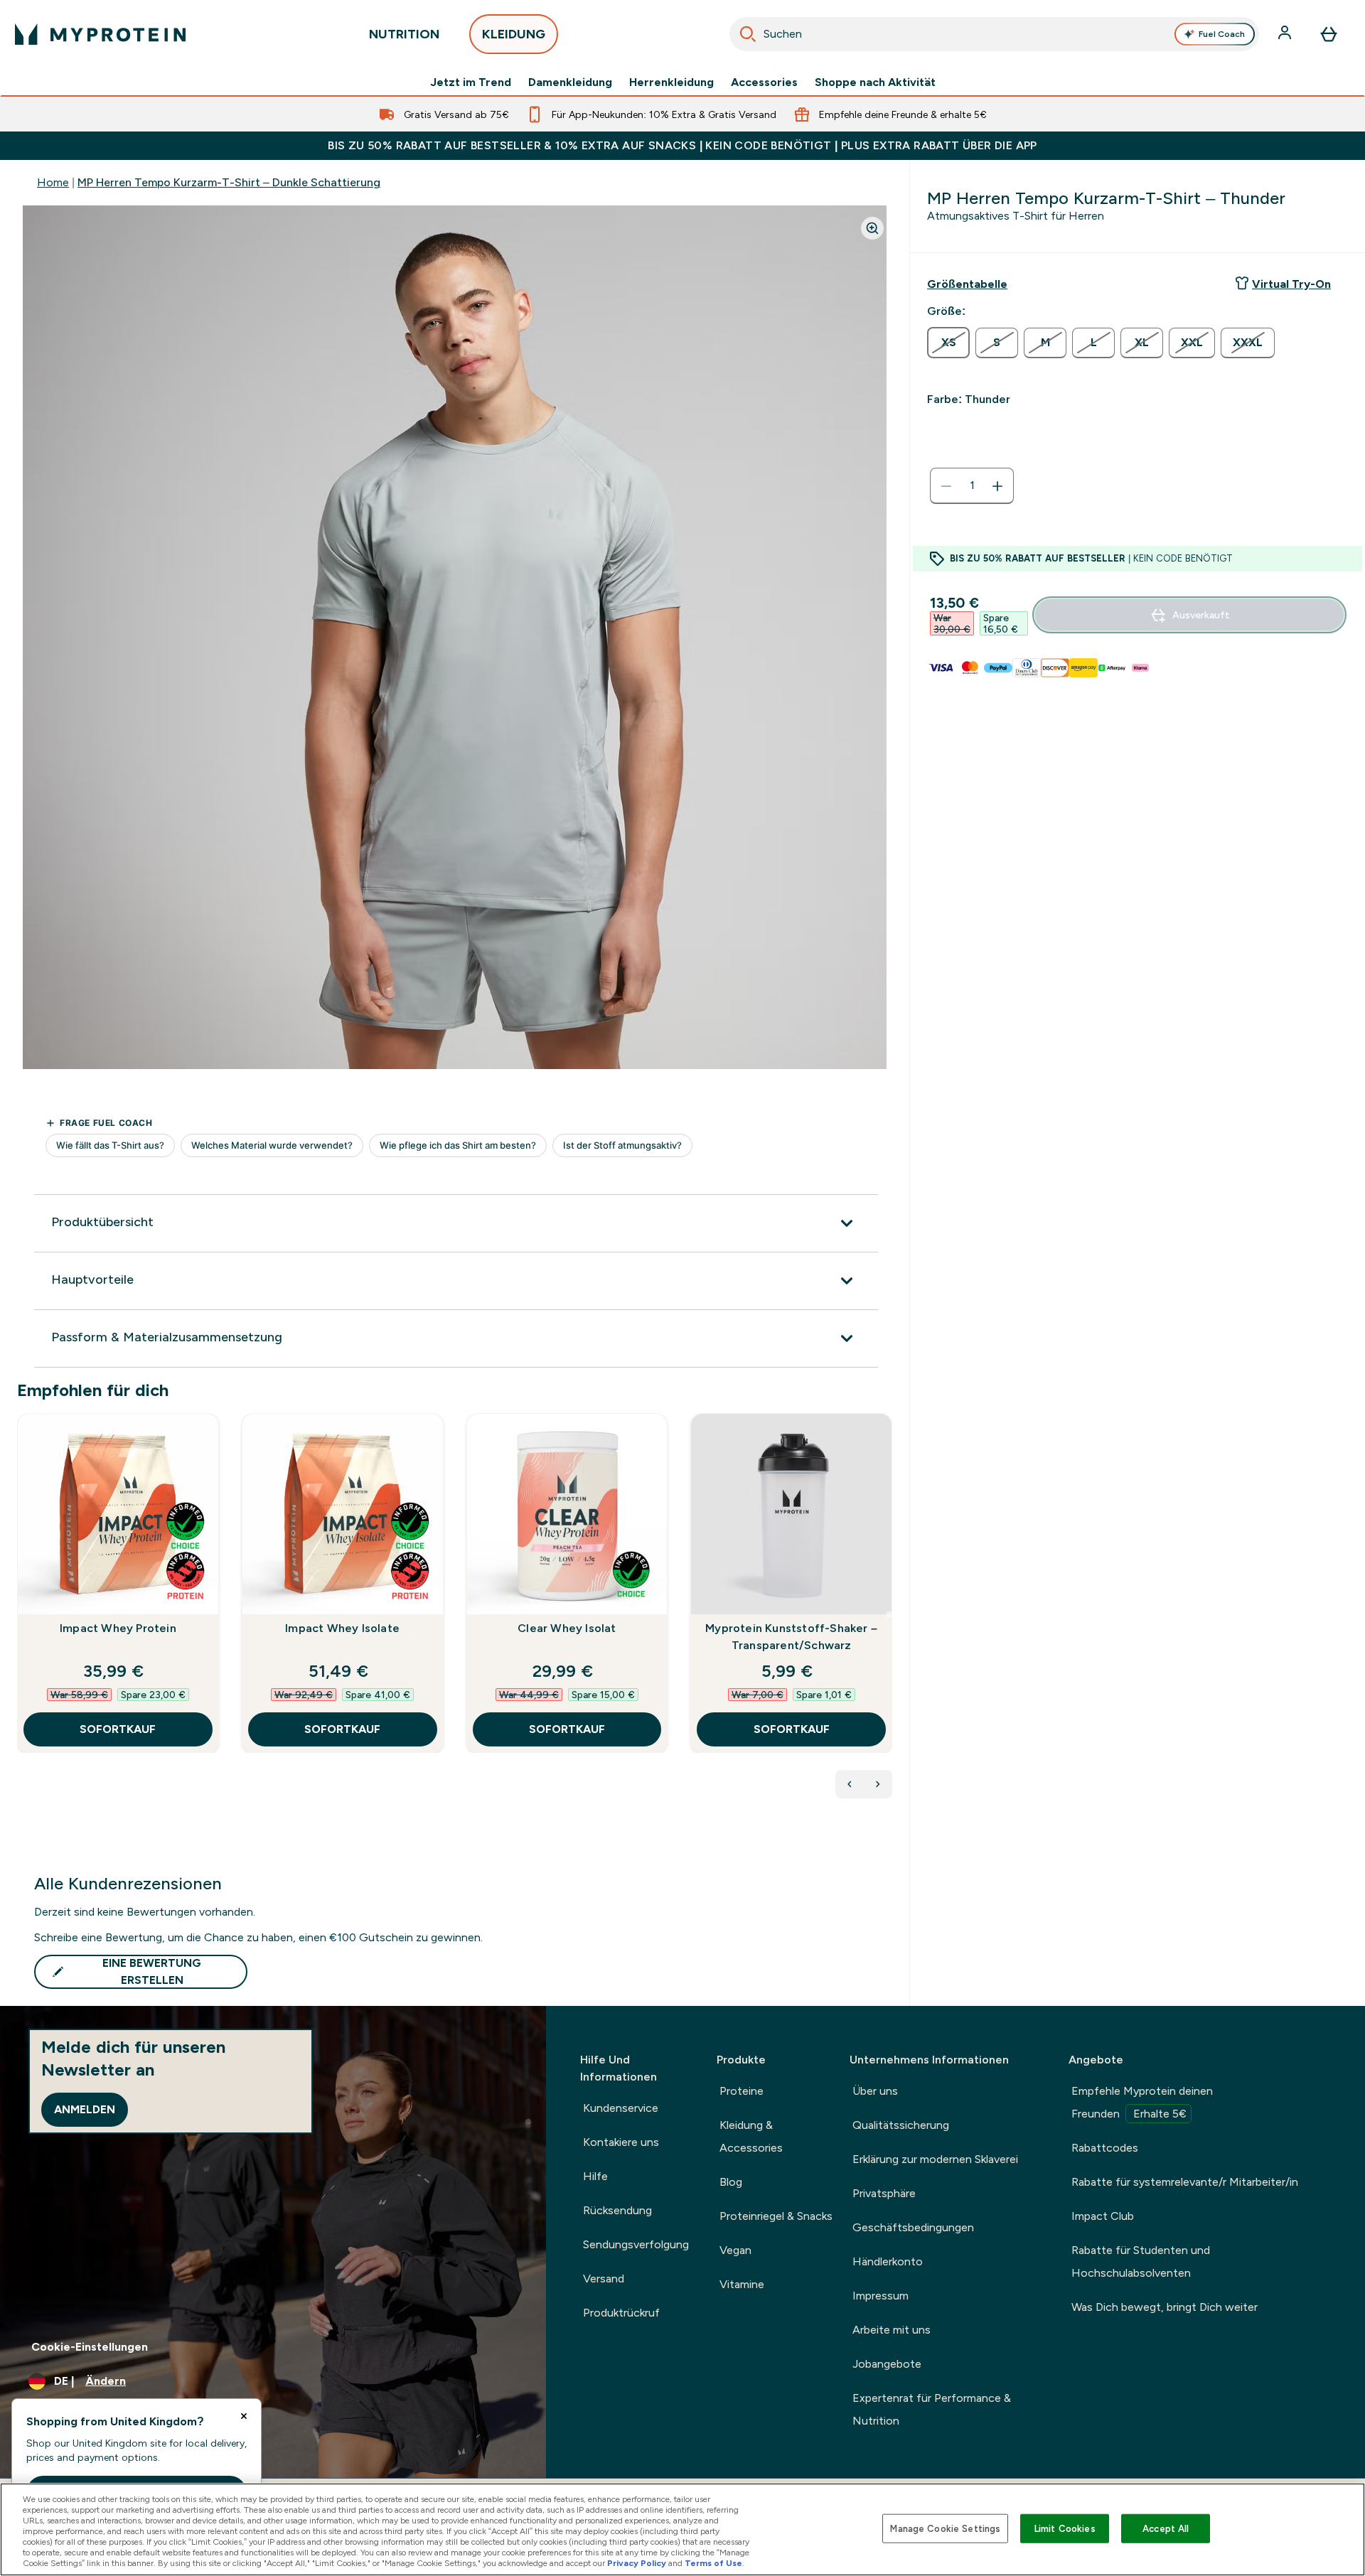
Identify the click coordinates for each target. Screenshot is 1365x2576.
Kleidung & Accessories (751, 2136)
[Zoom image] (872, 228)
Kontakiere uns (621, 2142)
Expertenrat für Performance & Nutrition (932, 2409)
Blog (731, 2182)
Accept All (1166, 2528)
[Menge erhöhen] (997, 486)
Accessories (764, 82)
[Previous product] (850, 1784)
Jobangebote (887, 2364)
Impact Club (1103, 2216)
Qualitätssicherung (901, 2125)
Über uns (875, 2091)
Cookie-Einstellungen (90, 2347)
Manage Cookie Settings (945, 2528)
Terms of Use (713, 2563)
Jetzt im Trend (471, 82)
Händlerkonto (888, 2261)
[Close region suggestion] (244, 2416)
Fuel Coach (1222, 34)
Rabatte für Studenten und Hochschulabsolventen (1141, 2261)
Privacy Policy (637, 2563)
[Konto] (1286, 34)
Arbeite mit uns (892, 2330)
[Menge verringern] (946, 486)
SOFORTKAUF (118, 1729)
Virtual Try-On (1291, 284)
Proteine (742, 2091)
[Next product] (878, 1784)
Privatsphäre (884, 2193)
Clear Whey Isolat (567, 1628)
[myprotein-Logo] (100, 34)
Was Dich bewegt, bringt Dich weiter (1165, 2307)
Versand (604, 2279)
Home (53, 182)
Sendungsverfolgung (636, 2244)
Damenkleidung (570, 82)
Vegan (735, 2250)
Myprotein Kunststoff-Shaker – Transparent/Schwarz (791, 1637)
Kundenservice (621, 2108)
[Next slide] (889, 1614)
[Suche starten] (748, 34)
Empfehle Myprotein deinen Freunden (1142, 2102)
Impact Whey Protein (118, 1628)
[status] (972, 486)
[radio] (948, 343)
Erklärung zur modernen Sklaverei (935, 2159)
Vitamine (742, 2284)
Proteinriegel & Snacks (776, 2216)
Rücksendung (617, 2210)
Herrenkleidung (671, 82)
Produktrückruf (621, 2313)
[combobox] (994, 34)
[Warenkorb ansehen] (1329, 34)
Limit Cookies (1065, 2528)
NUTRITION (404, 34)
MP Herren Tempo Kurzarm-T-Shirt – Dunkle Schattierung (229, 182)
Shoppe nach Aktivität (875, 82)
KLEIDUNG (514, 34)
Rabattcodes (1105, 2148)
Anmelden (85, 2109)
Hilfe (595, 2176)
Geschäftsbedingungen (913, 2227)
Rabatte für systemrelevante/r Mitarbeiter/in (1185, 2182)
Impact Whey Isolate (342, 1628)
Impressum (880, 2296)
